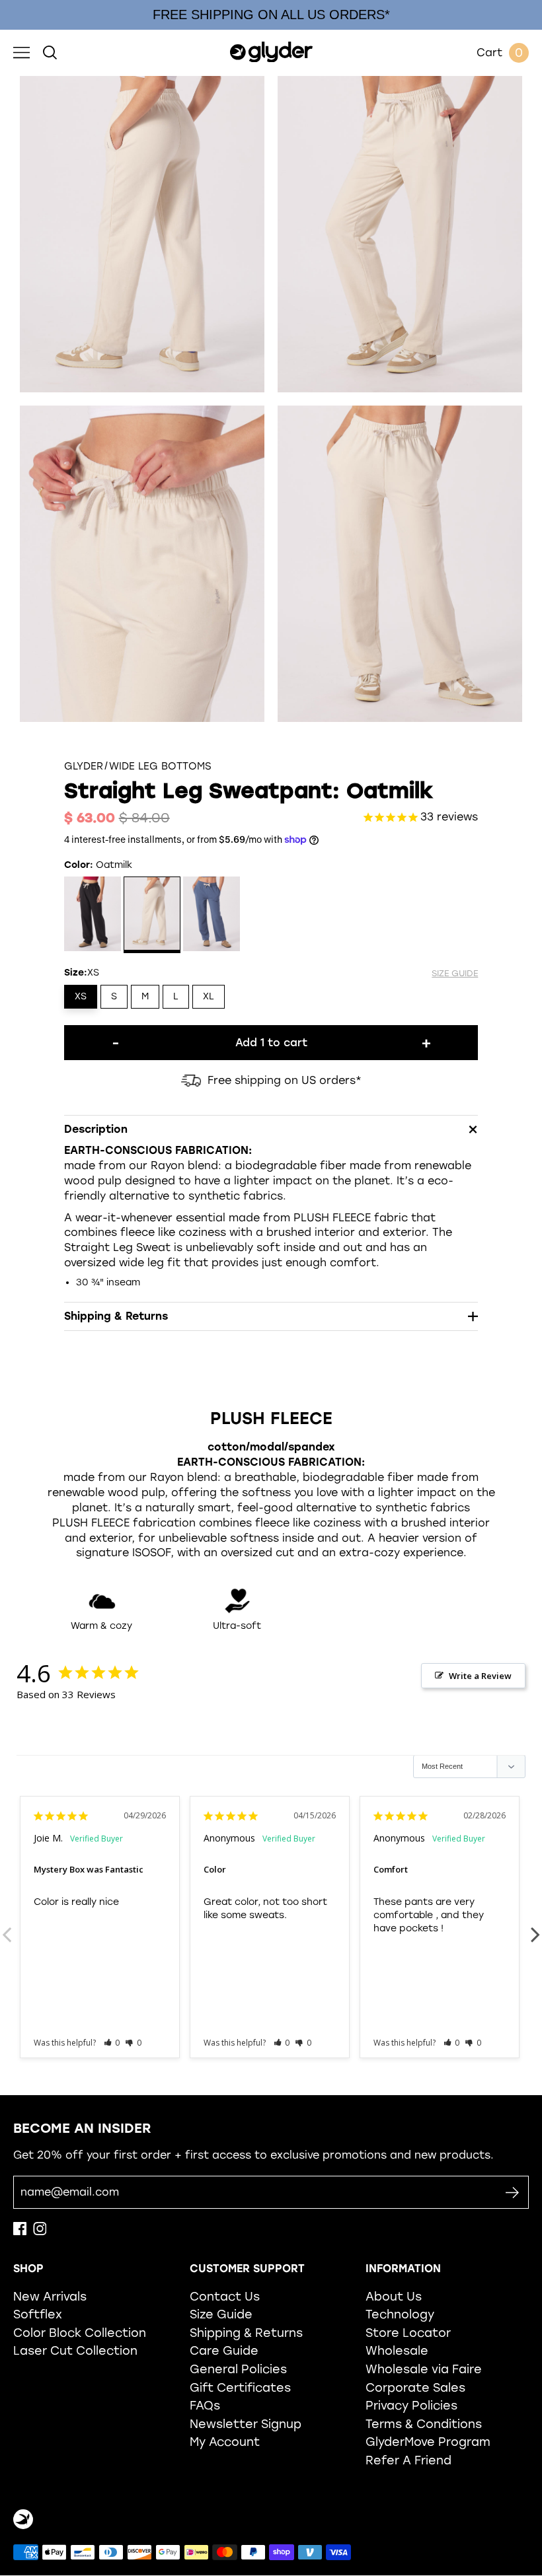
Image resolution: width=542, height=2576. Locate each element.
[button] (112, 2043)
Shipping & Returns (246, 2333)
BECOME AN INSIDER (82, 2128)
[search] (50, 53)
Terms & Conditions (424, 2424)
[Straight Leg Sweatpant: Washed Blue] (212, 915)
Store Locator (408, 2333)
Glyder (84, 767)
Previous (7, 1927)
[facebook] (20, 2232)
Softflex (38, 2314)
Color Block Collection (80, 2333)
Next (535, 1927)
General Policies (238, 2369)
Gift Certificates (240, 2387)
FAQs (205, 2405)
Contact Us (225, 2296)
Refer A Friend (408, 2460)
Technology (400, 2314)
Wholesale (397, 2350)
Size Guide (221, 2314)
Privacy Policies (411, 2405)
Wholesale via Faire (424, 2369)
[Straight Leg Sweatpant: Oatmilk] (152, 915)
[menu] (21, 53)
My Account (225, 2442)
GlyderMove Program (428, 2442)
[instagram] (40, 2232)
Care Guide (224, 2350)
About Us (394, 2296)
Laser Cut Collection (75, 2350)
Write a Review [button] (480, 1676)
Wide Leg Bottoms (160, 767)
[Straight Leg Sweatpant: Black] (93, 915)
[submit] (512, 2193)
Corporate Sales (415, 2387)
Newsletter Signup (246, 2424)
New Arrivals (50, 2296)
